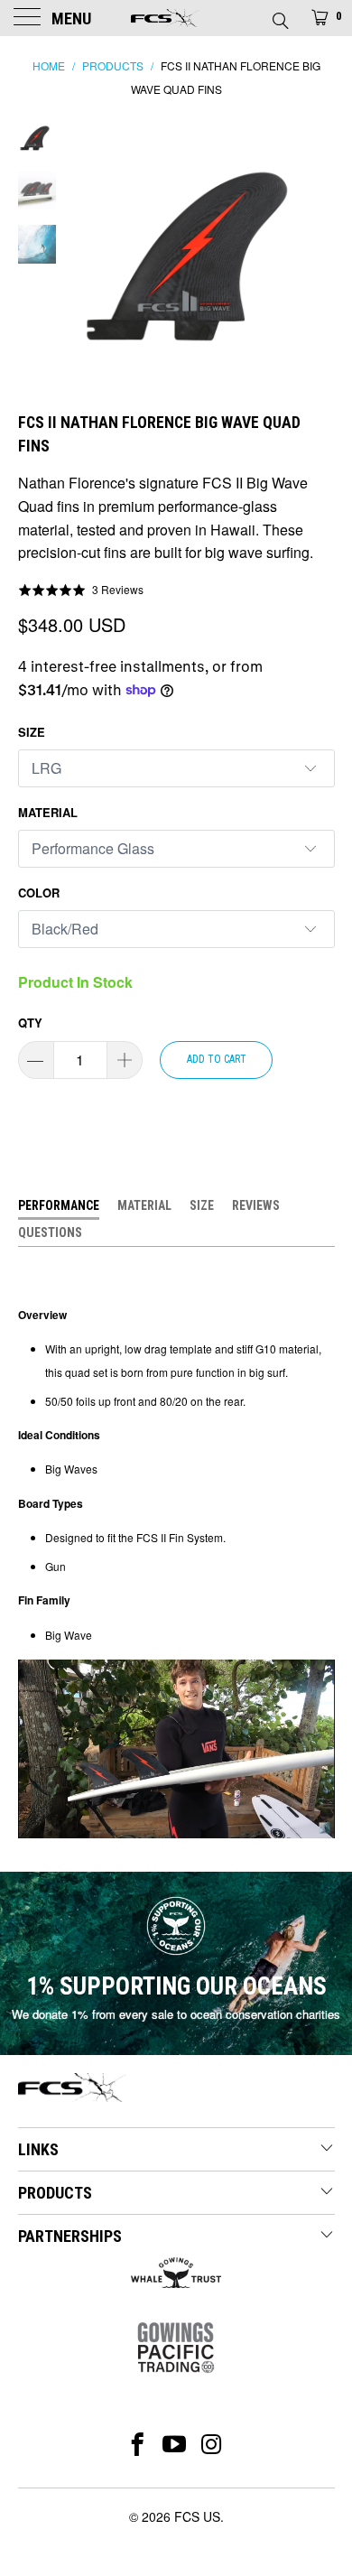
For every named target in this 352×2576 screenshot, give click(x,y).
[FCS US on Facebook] (138, 2444)
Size (32, 732)
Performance (59, 1205)
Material (48, 812)
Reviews (256, 1205)
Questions (50, 1232)
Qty (30, 1023)
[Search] (279, 15)
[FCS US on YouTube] (175, 2444)
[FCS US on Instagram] (213, 2444)
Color (39, 893)
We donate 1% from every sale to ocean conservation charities (176, 2014)
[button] (81, 590)
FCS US (197, 2516)
